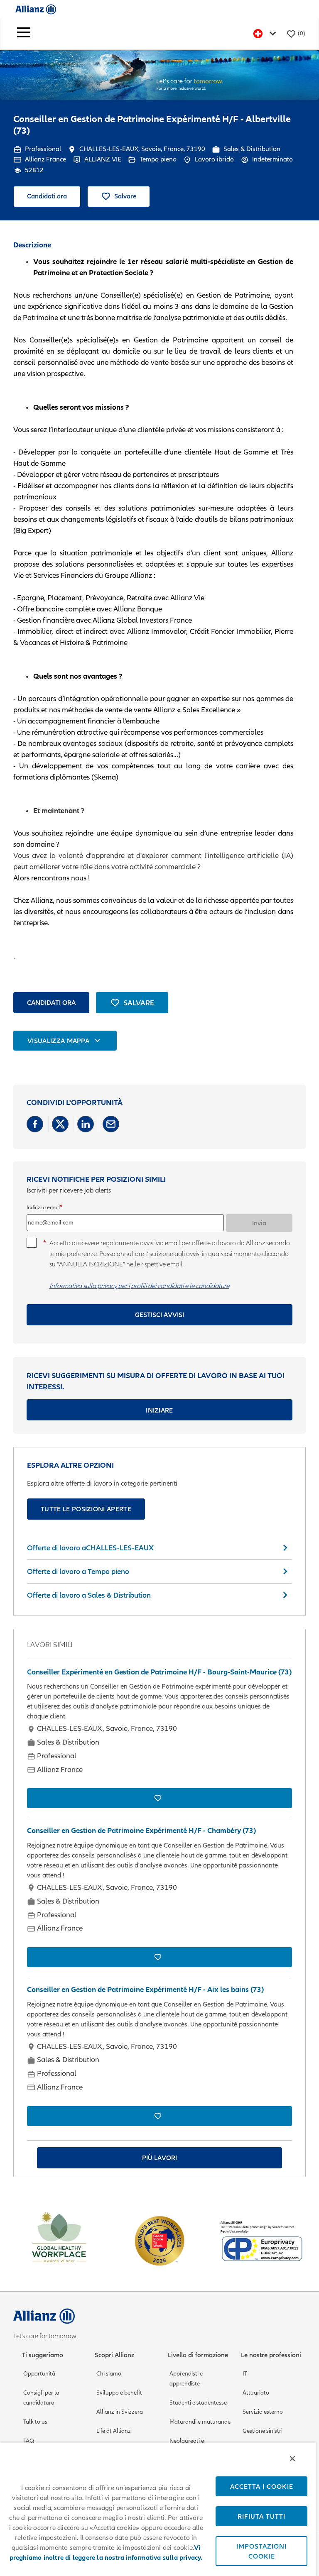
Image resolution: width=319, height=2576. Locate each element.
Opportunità (39, 2374)
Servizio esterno (263, 2412)
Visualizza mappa (58, 1041)
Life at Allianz (114, 2431)
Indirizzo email (43, 1207)
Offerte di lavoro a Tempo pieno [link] (78, 1571)
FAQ (29, 2441)
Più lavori (159, 2158)
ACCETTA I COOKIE (262, 2486)
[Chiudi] (292, 2459)
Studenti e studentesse (198, 2403)
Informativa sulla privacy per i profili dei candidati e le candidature (139, 1286)
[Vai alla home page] (36, 9)
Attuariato (256, 2393)
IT (245, 2374)
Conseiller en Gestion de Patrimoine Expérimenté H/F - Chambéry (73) (141, 1831)
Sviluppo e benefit (119, 2393)
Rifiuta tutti (261, 2516)
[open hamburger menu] (24, 34)
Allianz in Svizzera (120, 2412)
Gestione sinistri (263, 2431)
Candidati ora (47, 196)
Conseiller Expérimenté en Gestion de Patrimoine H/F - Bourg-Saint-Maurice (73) (159, 1672)
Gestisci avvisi (159, 1315)
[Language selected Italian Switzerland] (266, 34)
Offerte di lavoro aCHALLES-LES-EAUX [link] (90, 1548)
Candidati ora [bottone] (51, 1002)
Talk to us (35, 2422)
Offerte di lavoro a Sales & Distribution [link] (89, 1595)
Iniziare (159, 1410)
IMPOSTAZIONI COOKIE (261, 2551)
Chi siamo (109, 2374)
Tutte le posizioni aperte (86, 1509)
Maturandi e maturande (200, 2422)
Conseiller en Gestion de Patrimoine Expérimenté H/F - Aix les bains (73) (145, 1989)
